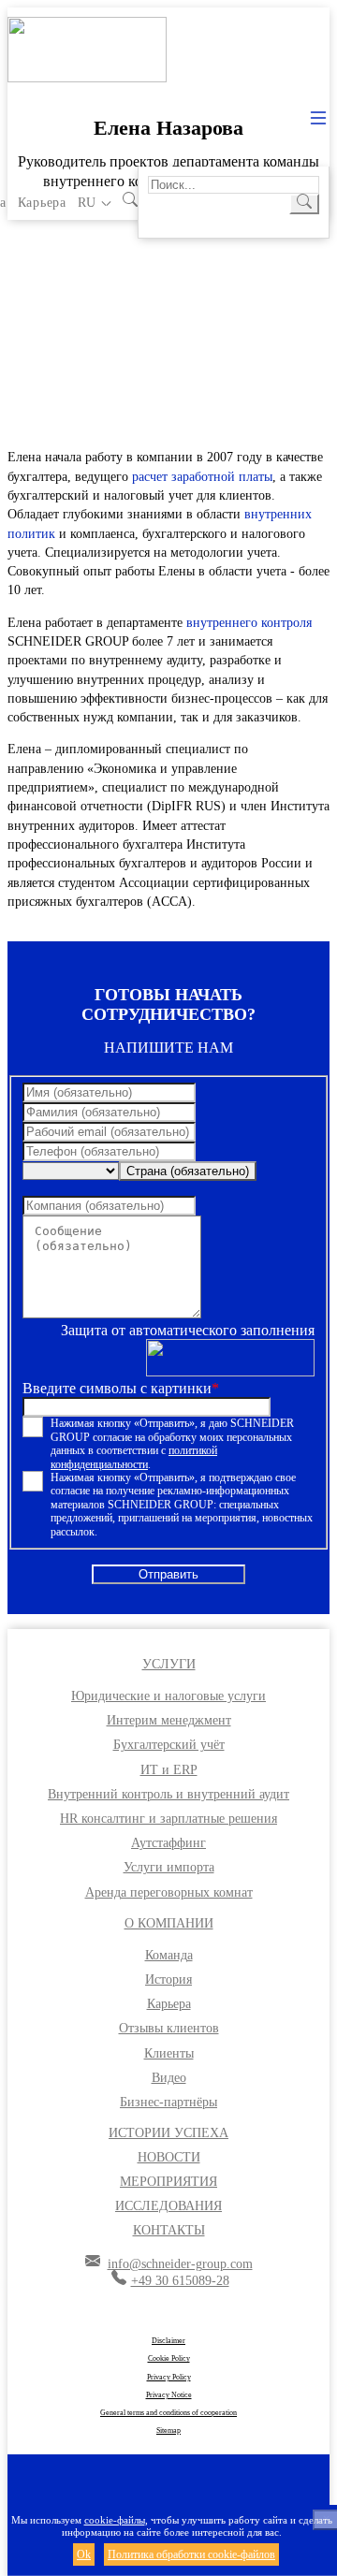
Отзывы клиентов (169, 2028)
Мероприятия (168, 2182)
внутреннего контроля (249, 623)
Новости (169, 2157)
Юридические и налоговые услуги (168, 1696)
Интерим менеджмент (169, 1720)
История (168, 1979)
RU (87, 203)
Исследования (168, 2206)
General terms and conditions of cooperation (168, 2413)
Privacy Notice (169, 2395)
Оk (84, 2554)
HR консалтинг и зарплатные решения (168, 1819)
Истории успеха (168, 2133)
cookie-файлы (115, 2520)
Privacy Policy (169, 2377)
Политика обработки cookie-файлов (191, 2554)
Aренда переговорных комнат (169, 1892)
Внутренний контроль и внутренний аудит (168, 1794)
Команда (169, 1955)
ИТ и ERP (169, 1770)
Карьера (42, 203)
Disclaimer (168, 2341)
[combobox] (188, 1171)
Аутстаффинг (168, 1843)
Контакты (169, 2230)
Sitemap (168, 2430)
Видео (169, 2078)
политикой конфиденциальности (134, 1457)
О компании (169, 1923)
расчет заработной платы (202, 477)
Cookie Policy (169, 2358)
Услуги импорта (169, 1867)
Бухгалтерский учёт (169, 1745)
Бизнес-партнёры (168, 2102)
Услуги (169, 1664)
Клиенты (169, 2053)
